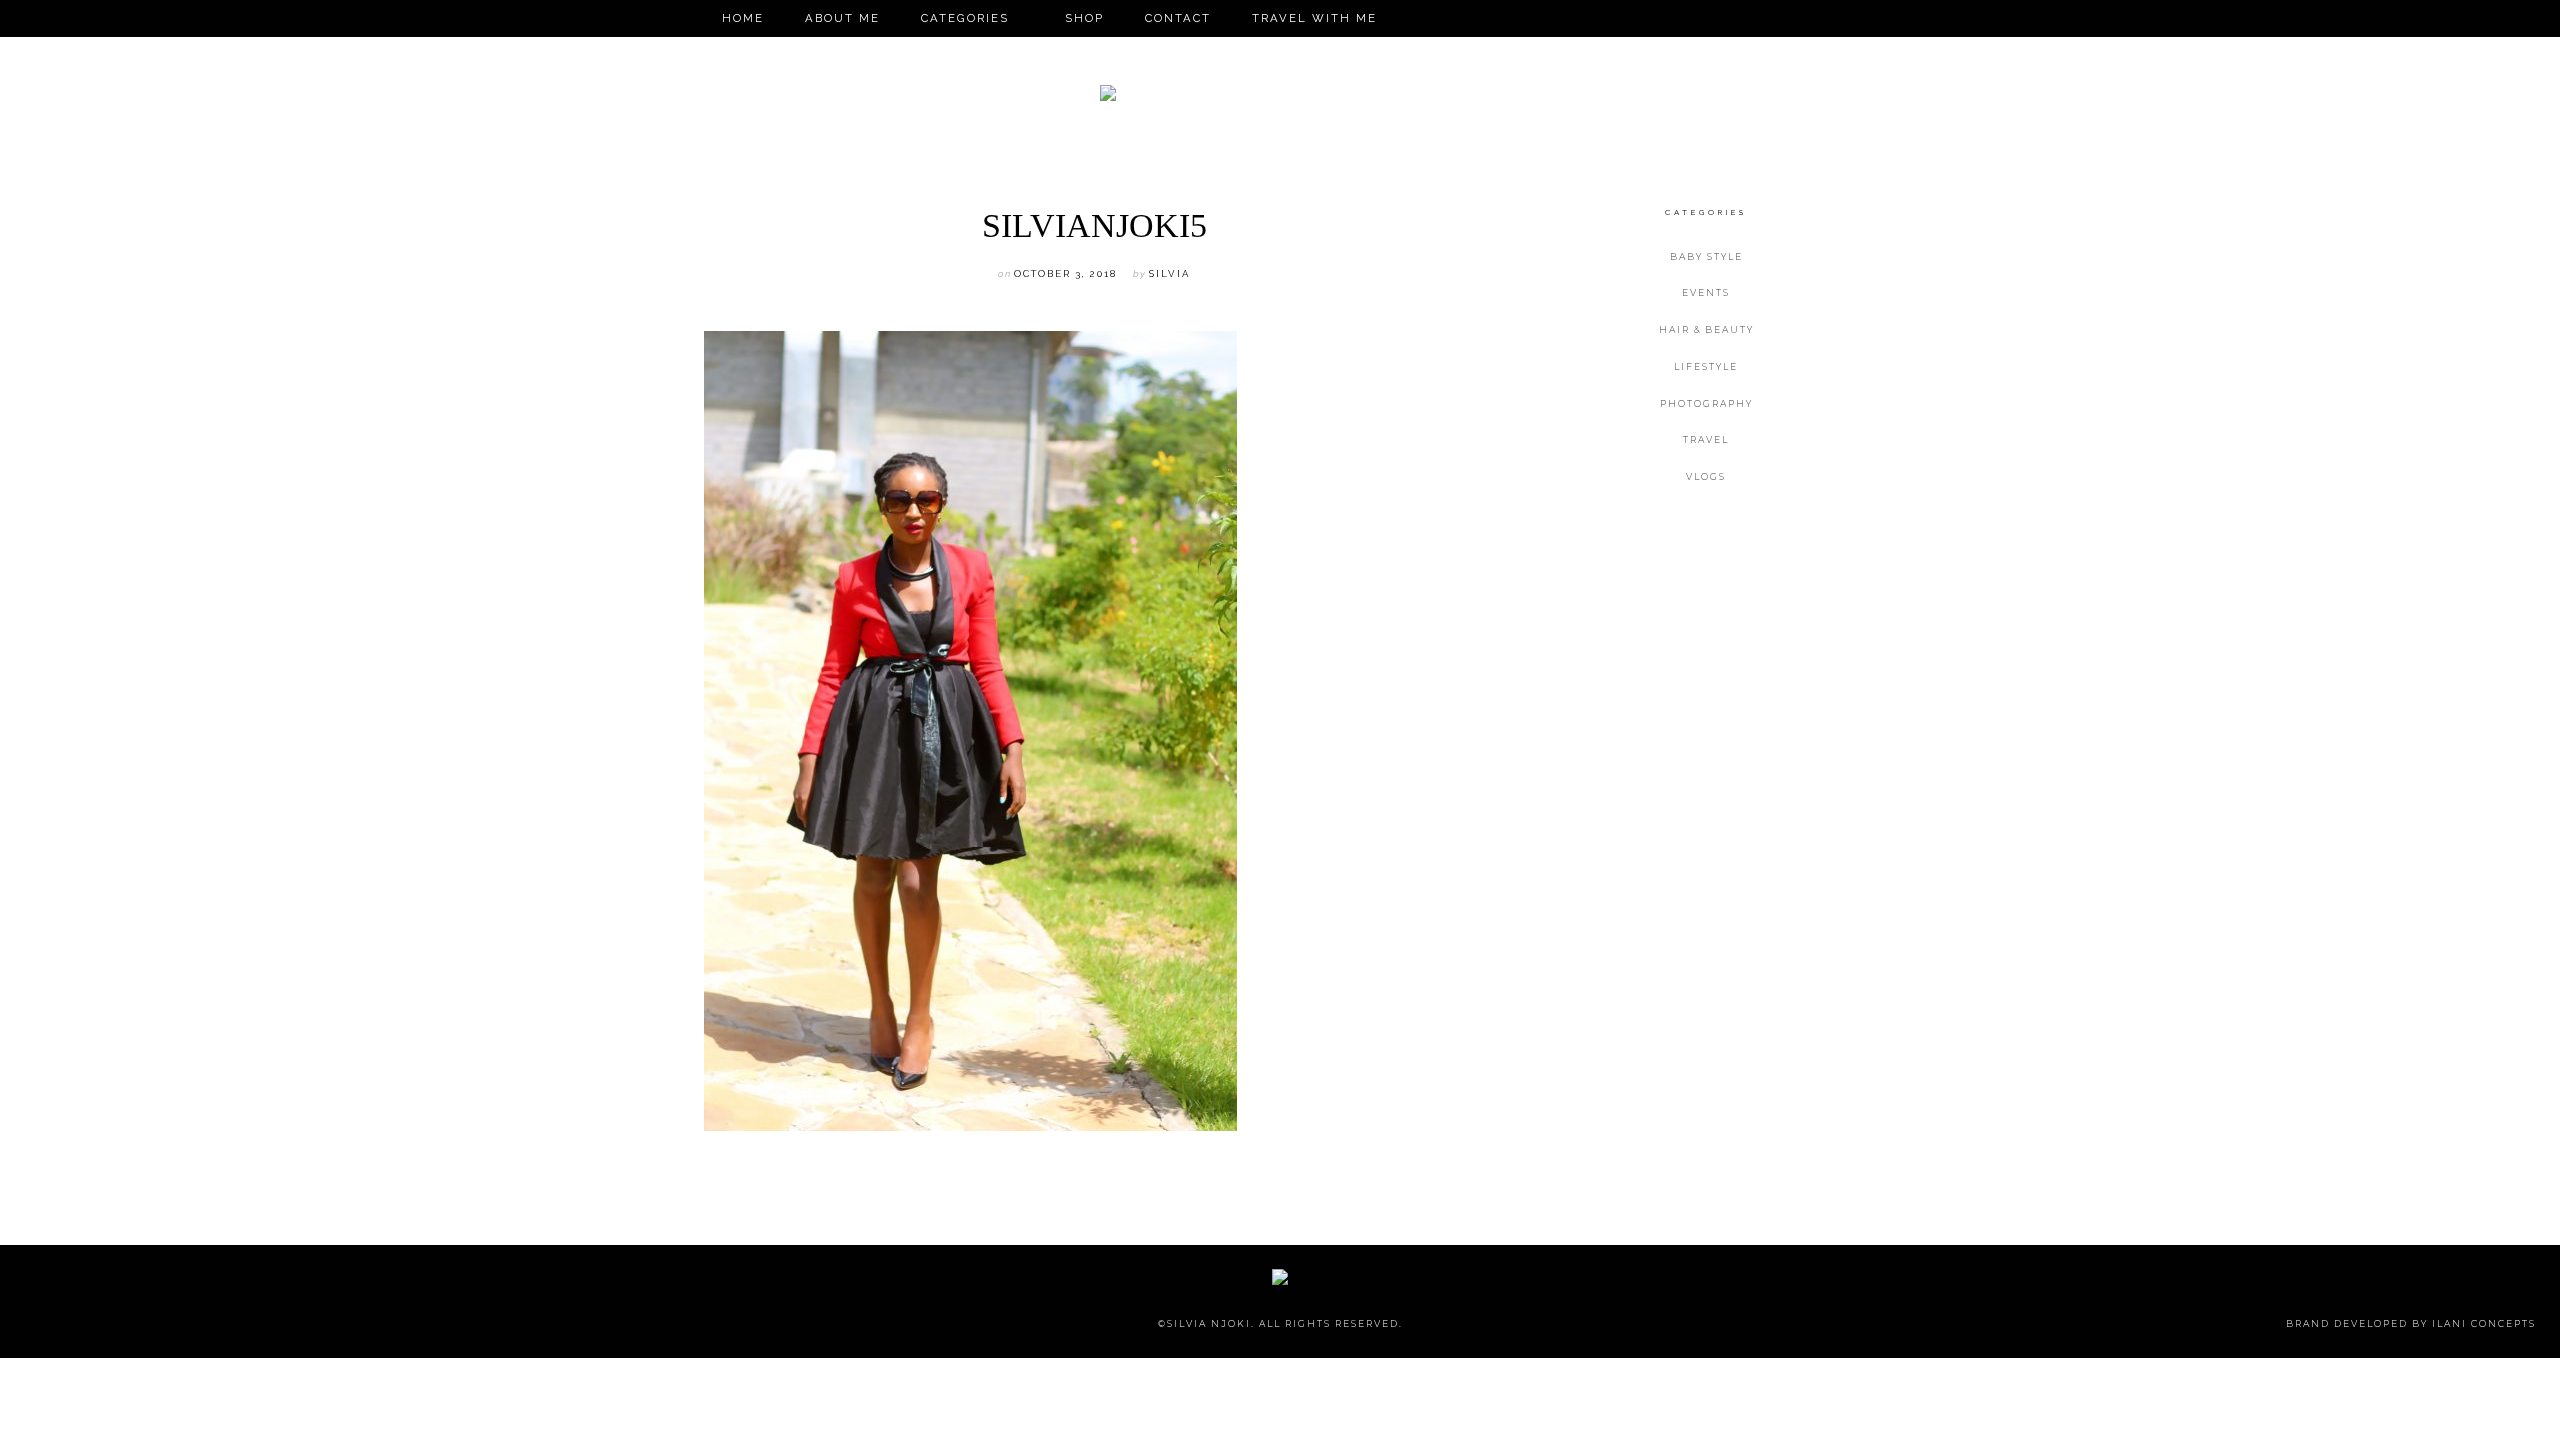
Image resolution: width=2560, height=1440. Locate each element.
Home (743, 18)
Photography (1706, 403)
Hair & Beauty (1706, 329)
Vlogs (1706, 476)
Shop (1084, 18)
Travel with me (1314, 18)
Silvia (1169, 273)
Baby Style (1706, 256)
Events (1706, 292)
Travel (1706, 439)
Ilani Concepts (2484, 1323)
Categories (965, 18)
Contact (1178, 18)
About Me (842, 18)
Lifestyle (1706, 366)
